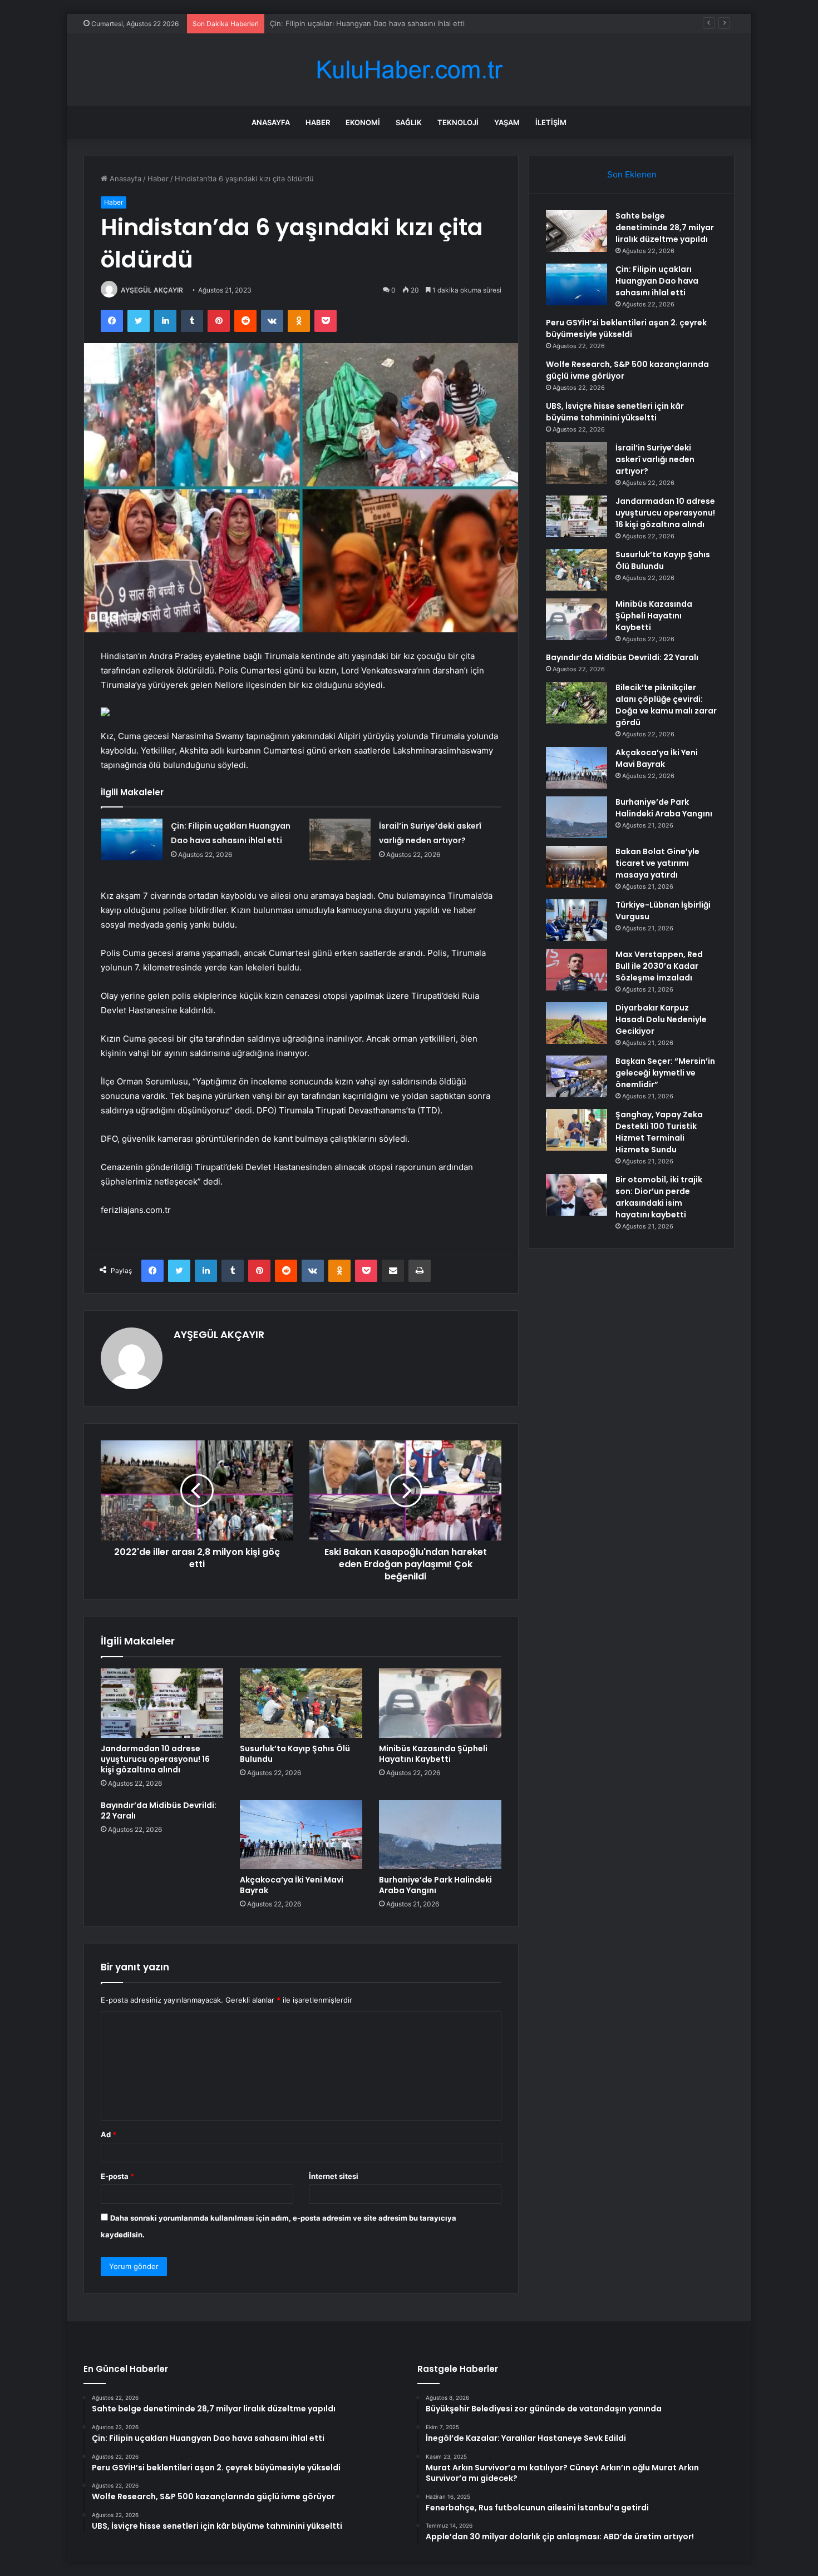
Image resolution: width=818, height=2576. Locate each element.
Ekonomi (363, 122)
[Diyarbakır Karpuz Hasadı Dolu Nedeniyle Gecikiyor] (576, 1023)
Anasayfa (271, 122)
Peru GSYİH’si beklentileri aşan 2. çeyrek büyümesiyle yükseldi (378, 23)
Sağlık (409, 122)
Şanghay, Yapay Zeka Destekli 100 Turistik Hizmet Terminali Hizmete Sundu (659, 1132)
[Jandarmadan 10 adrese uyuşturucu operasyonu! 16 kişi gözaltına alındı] (162, 1703)
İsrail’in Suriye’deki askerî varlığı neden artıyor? (655, 459)
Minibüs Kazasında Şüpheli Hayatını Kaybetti (433, 1754)
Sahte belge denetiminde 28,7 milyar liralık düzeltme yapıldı (665, 227)
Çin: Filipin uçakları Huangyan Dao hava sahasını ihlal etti (657, 281)
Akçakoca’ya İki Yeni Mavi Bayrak (292, 1885)
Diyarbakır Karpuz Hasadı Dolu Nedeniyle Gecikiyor (661, 1019)
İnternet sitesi (334, 2176)
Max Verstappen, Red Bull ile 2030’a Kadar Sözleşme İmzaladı (659, 966)
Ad (109, 2134)
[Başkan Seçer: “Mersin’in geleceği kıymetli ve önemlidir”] (576, 1076)
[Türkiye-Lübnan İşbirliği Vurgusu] (576, 920)
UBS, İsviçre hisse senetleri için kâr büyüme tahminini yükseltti (615, 412)
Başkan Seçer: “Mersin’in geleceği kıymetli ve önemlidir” (665, 1073)
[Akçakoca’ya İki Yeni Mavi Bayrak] (301, 1835)
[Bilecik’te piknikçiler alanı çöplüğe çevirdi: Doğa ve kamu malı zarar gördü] (576, 703)
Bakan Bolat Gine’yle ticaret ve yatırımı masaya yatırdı (657, 863)
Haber (318, 122)
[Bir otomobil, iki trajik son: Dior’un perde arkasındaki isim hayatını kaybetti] (576, 1195)
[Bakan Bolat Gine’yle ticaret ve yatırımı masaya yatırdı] (576, 867)
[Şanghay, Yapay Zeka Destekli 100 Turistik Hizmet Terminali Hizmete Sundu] (576, 1130)
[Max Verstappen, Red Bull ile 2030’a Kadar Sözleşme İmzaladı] (576, 970)
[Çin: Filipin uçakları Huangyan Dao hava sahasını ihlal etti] (132, 839)
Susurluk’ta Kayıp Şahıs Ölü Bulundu (295, 1754)
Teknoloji (458, 122)
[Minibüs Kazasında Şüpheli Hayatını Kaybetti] (440, 1703)
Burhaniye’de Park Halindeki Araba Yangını (435, 1885)
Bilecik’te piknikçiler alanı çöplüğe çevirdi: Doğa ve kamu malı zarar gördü (666, 705)
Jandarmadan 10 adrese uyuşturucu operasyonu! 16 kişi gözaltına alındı (155, 1759)
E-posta (117, 2176)
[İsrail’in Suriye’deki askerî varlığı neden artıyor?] (340, 839)
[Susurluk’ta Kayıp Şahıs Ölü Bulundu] (301, 1703)
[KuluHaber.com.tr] (409, 70)
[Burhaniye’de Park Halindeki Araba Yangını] (440, 1835)
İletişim (551, 122)
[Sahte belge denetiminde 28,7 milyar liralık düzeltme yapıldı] (576, 231)
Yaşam (507, 122)
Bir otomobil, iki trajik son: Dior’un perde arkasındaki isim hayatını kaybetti (659, 1197)
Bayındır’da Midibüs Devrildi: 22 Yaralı (159, 1810)
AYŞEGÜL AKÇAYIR (152, 290)
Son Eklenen (632, 174)
